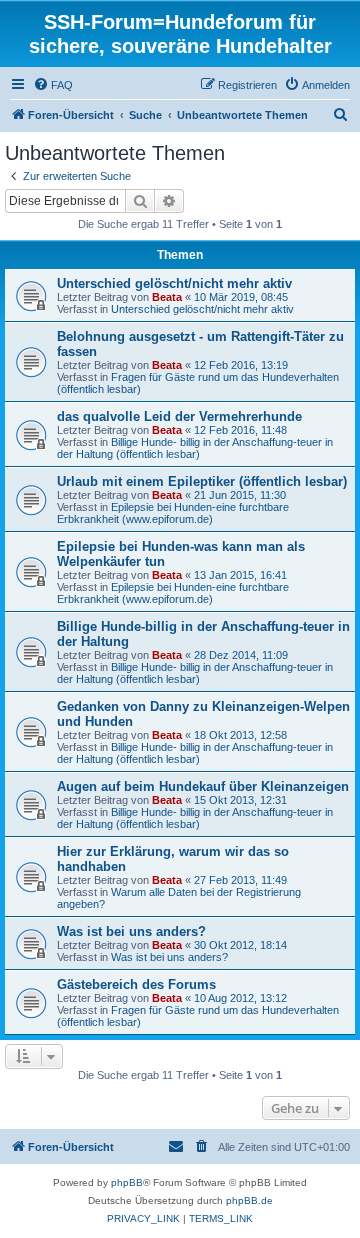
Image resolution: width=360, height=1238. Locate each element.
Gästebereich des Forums (136, 984)
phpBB (127, 1182)
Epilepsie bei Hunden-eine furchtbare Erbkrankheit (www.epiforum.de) (173, 513)
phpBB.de (249, 1200)
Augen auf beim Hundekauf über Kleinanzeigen (203, 786)
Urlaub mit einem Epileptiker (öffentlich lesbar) (202, 481)
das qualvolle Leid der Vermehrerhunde (179, 416)
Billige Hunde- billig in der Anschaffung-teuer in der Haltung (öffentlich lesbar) (195, 448)
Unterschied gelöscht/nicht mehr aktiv (174, 283)
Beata (167, 297)
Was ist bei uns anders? (131, 931)
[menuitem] (53, 85)
